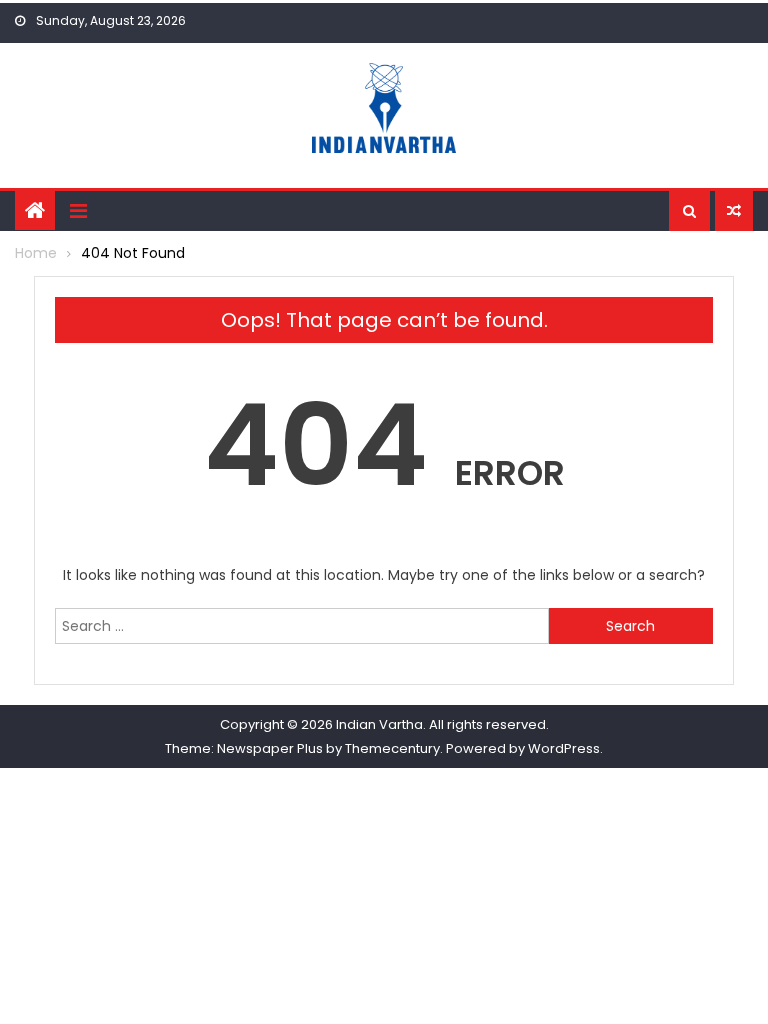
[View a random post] (734, 211)
